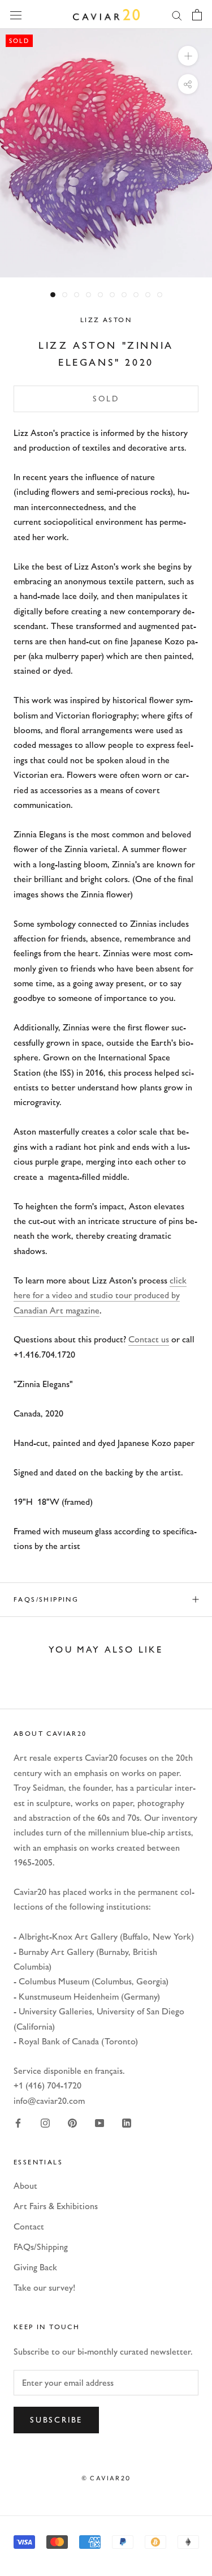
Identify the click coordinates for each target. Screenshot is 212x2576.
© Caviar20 (106, 2478)
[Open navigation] (16, 14)
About (25, 2186)
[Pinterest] (72, 2122)
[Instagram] (45, 2122)
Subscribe (56, 2420)
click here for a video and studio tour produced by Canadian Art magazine (100, 1295)
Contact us (149, 1339)
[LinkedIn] (127, 2122)
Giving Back (35, 2267)
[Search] (177, 15)
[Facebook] (18, 2122)
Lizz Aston (106, 320)
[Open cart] (197, 15)
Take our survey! (44, 2288)
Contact (29, 2226)
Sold (106, 399)
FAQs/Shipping (46, 1599)
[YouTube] (99, 2122)
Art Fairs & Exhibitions (56, 2206)
